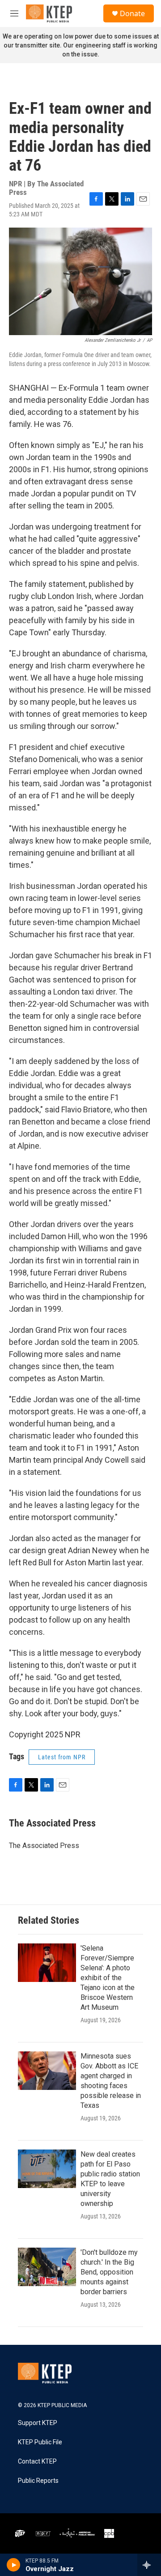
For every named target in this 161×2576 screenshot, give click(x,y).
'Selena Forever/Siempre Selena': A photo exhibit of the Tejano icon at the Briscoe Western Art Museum (108, 1978)
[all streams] (149, 2565)
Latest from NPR (62, 1757)
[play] (14, 2565)
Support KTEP (38, 2423)
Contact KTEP (37, 2462)
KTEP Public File (40, 2442)
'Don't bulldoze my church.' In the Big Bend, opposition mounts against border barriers (109, 2272)
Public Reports (38, 2481)
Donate (132, 13)
